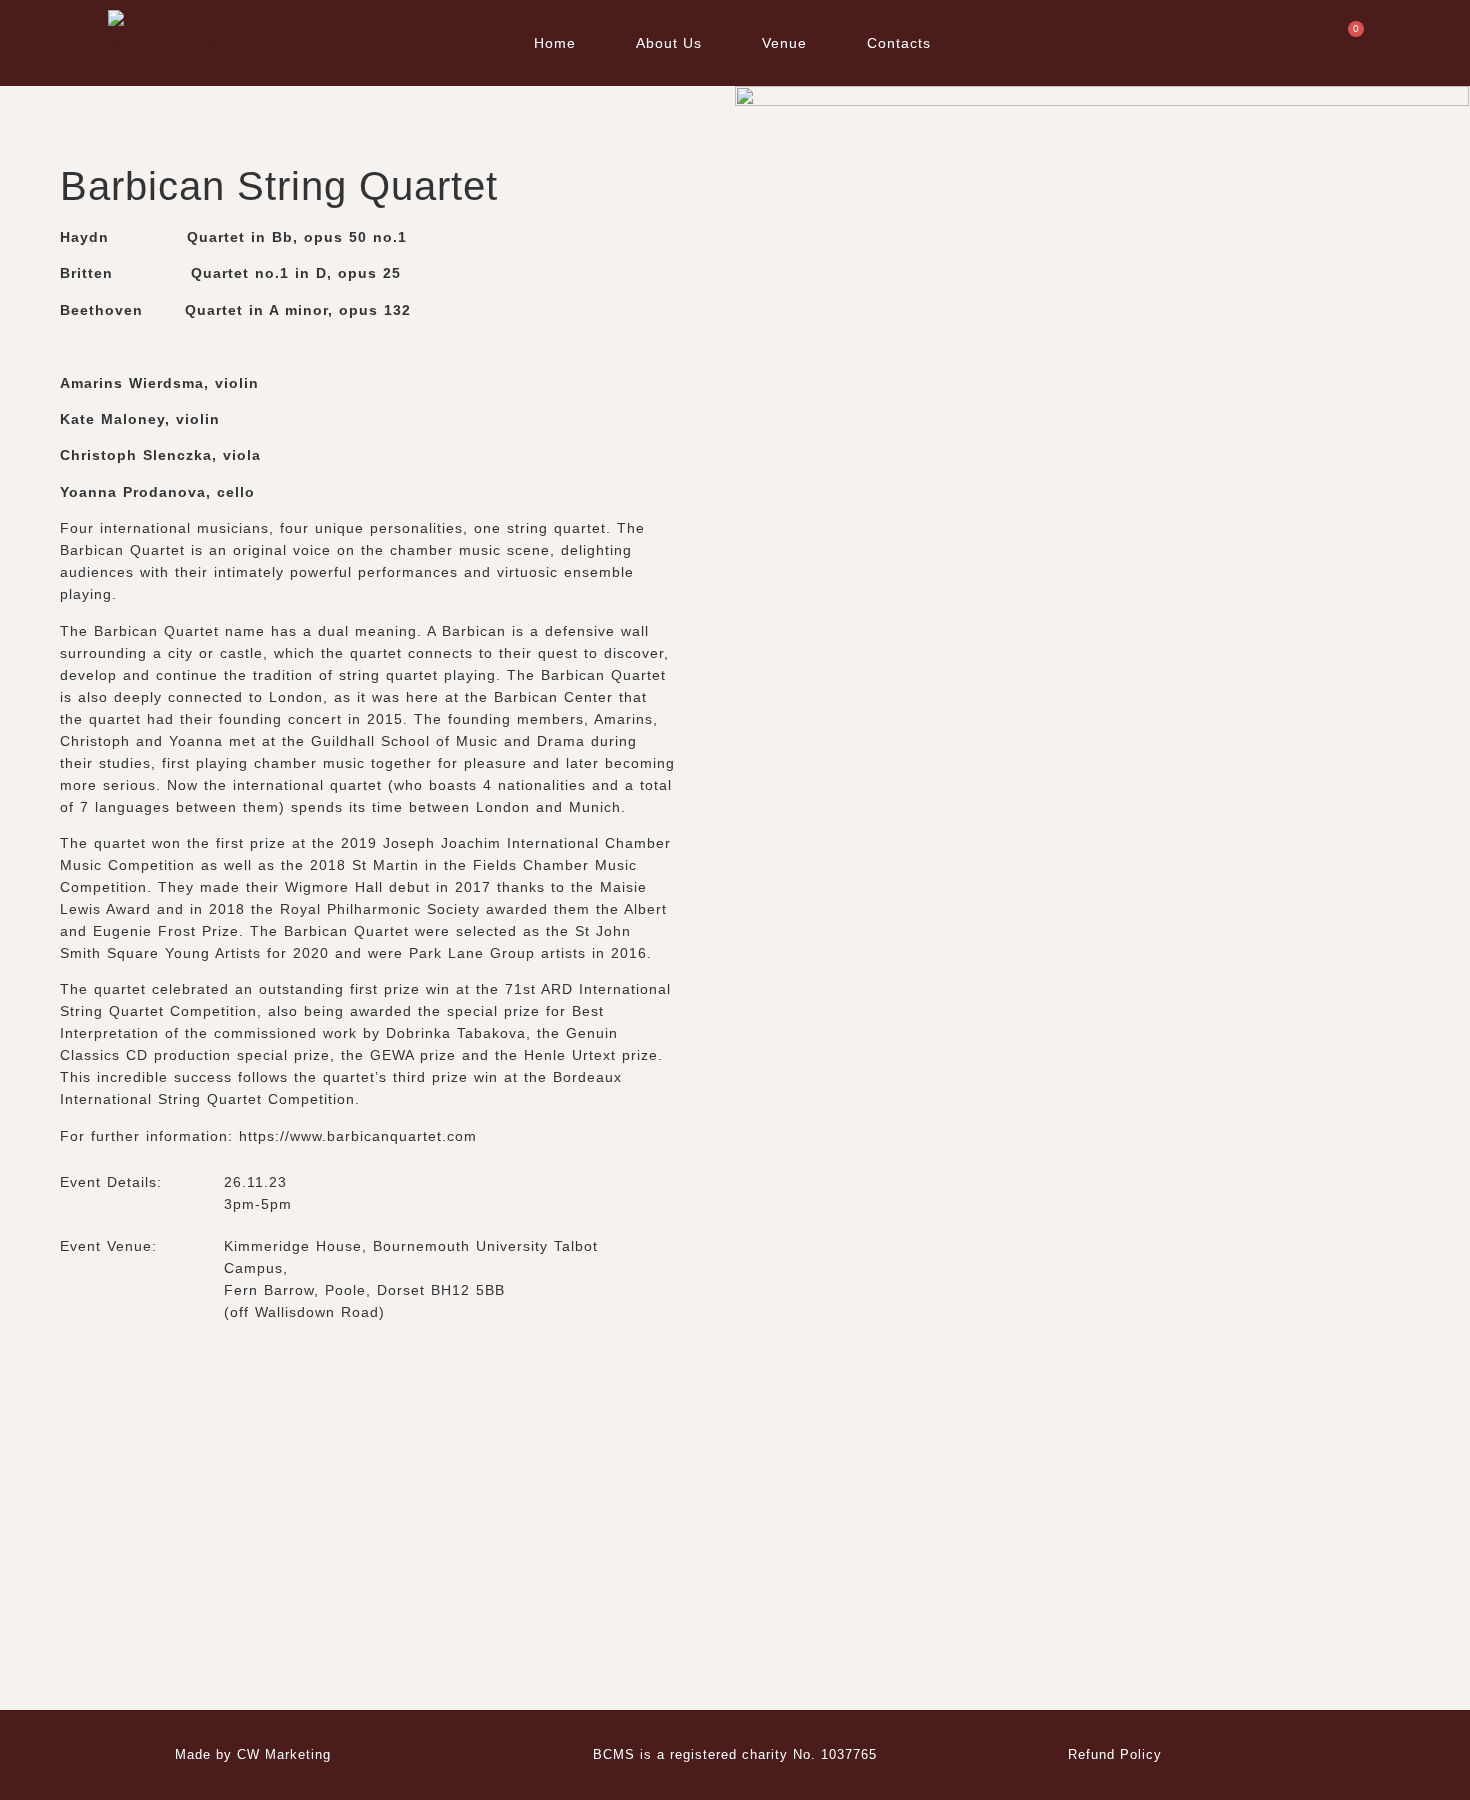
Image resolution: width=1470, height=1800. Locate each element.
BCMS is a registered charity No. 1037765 (735, 1754)
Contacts (899, 43)
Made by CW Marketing (253, 1754)
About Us (669, 43)
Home (555, 43)
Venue (784, 43)
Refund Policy (1115, 1754)
